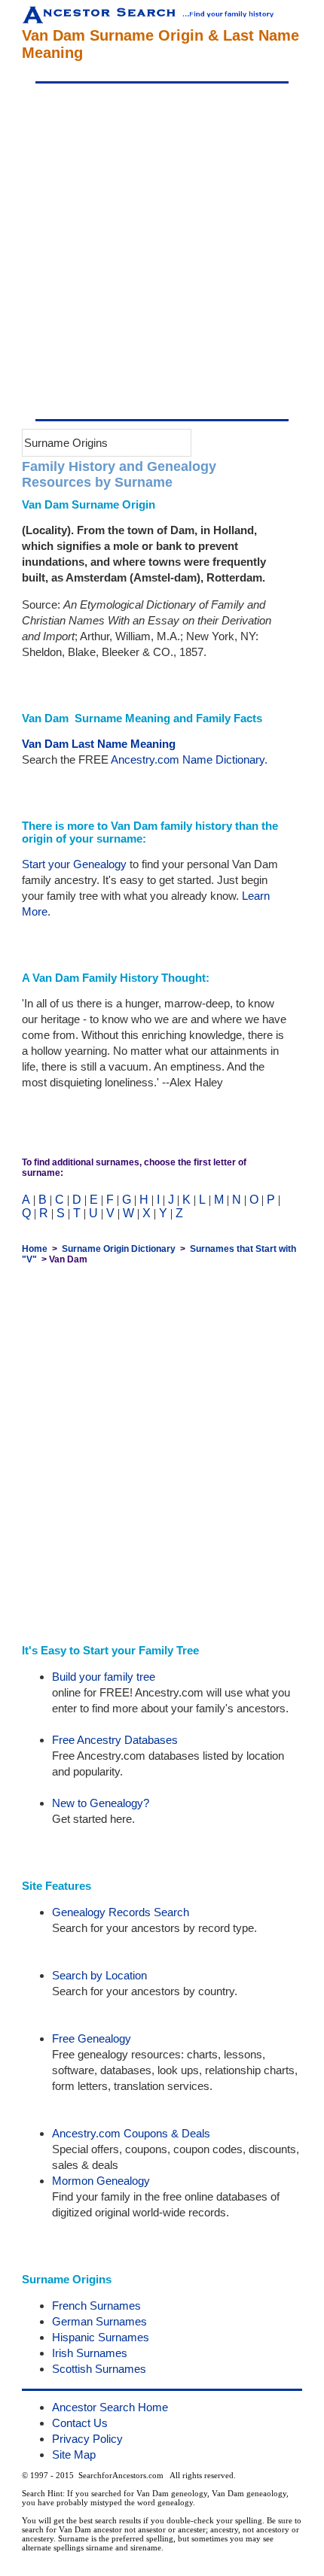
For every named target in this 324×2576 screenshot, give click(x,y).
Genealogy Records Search (121, 1912)
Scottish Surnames (99, 2369)
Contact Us (80, 2423)
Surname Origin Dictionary (119, 1249)
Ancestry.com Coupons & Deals (131, 2133)
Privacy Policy (87, 2439)
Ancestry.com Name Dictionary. (189, 759)
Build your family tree (104, 1677)
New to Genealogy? (101, 1803)
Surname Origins (66, 443)
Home (35, 1249)
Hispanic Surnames (101, 2337)
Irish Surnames (90, 2353)
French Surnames (96, 2306)
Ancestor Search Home (110, 2407)
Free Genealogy (92, 2038)
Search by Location (99, 1975)
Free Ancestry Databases (115, 1740)
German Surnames (99, 2321)
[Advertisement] (162, 251)
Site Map (74, 2454)
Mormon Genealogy (101, 2181)
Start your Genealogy (74, 864)
